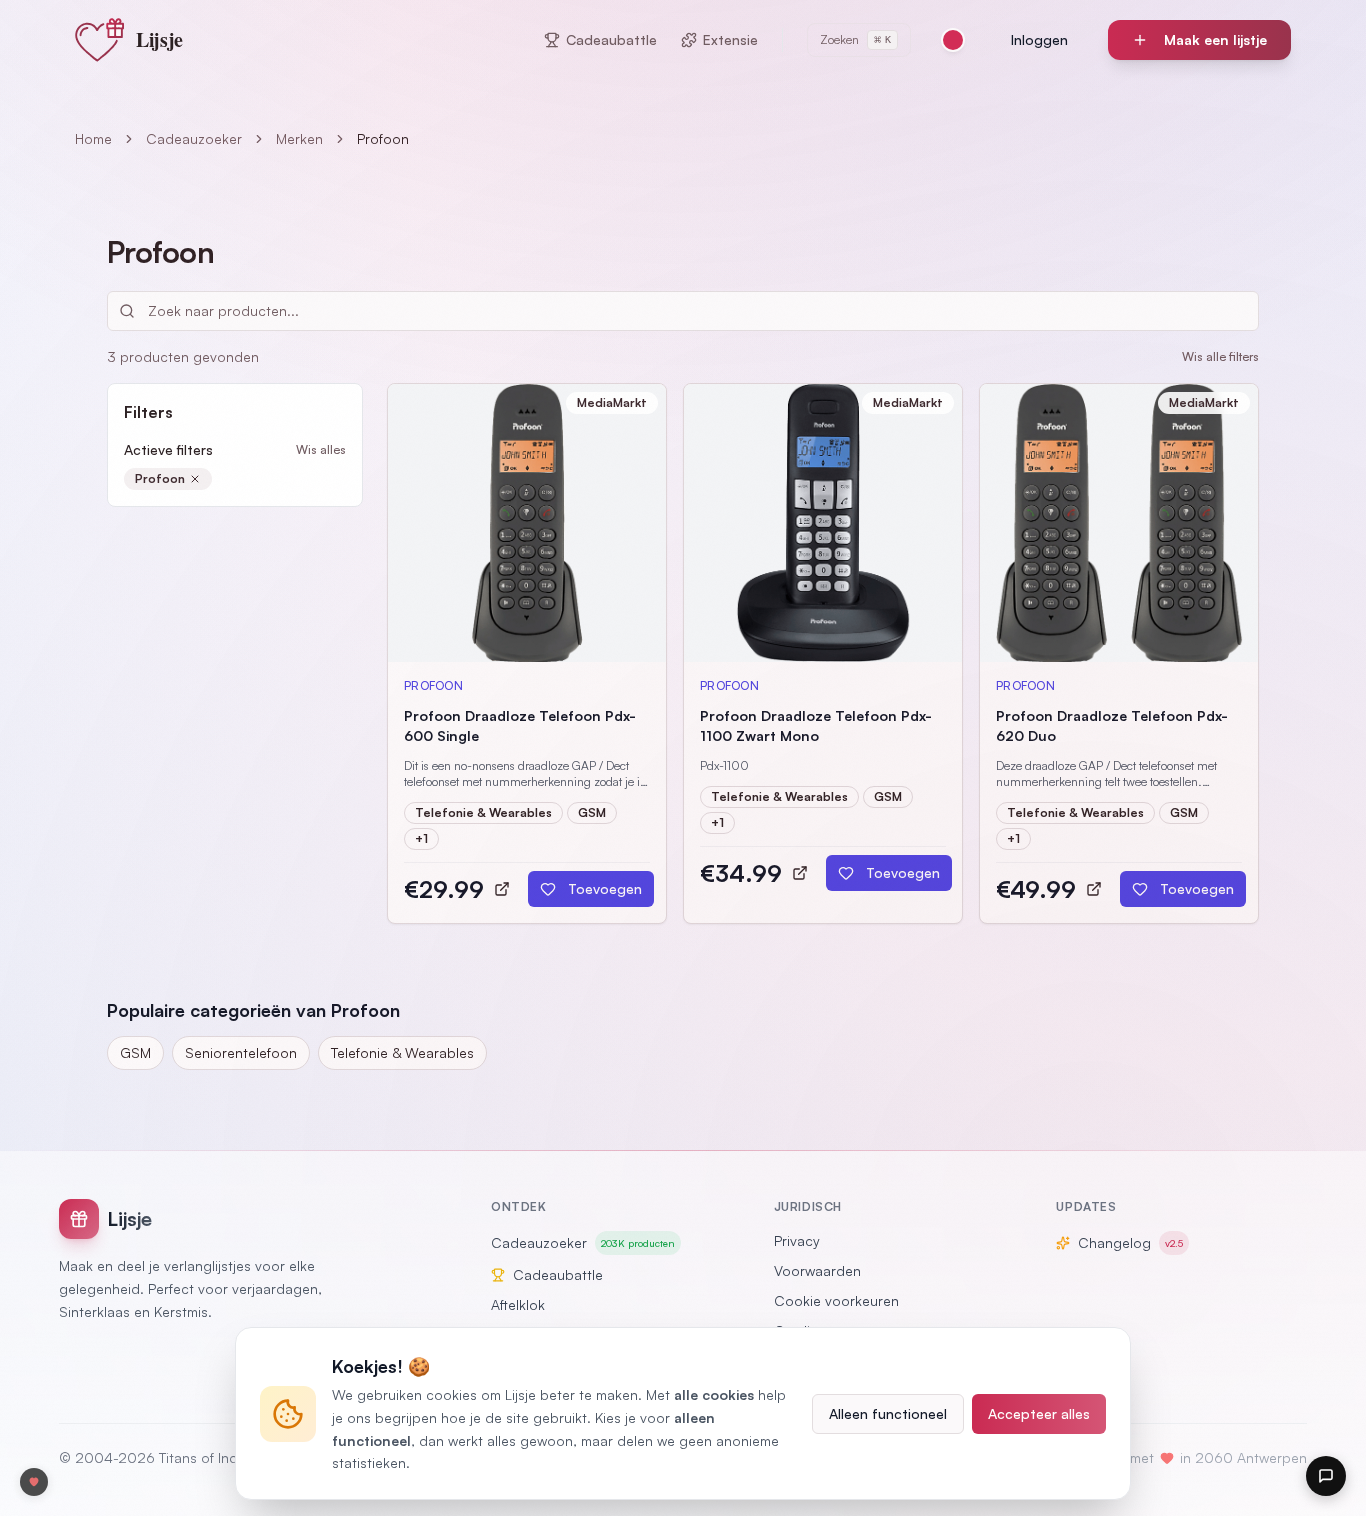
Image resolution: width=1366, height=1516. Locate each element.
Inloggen (1039, 39)
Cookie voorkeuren (836, 1300)
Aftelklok (518, 1304)
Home (93, 138)
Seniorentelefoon (241, 1052)
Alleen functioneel (888, 1413)
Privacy (797, 1240)
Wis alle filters (1220, 356)
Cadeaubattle (611, 39)
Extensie (730, 39)
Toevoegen (605, 888)
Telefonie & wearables (402, 1052)
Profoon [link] (383, 138)
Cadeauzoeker (194, 138)
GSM (135, 1052)
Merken (299, 138)
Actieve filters (168, 449)
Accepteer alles (1039, 1413)
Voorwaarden (817, 1270)
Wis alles (321, 449)
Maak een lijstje (1215, 39)
